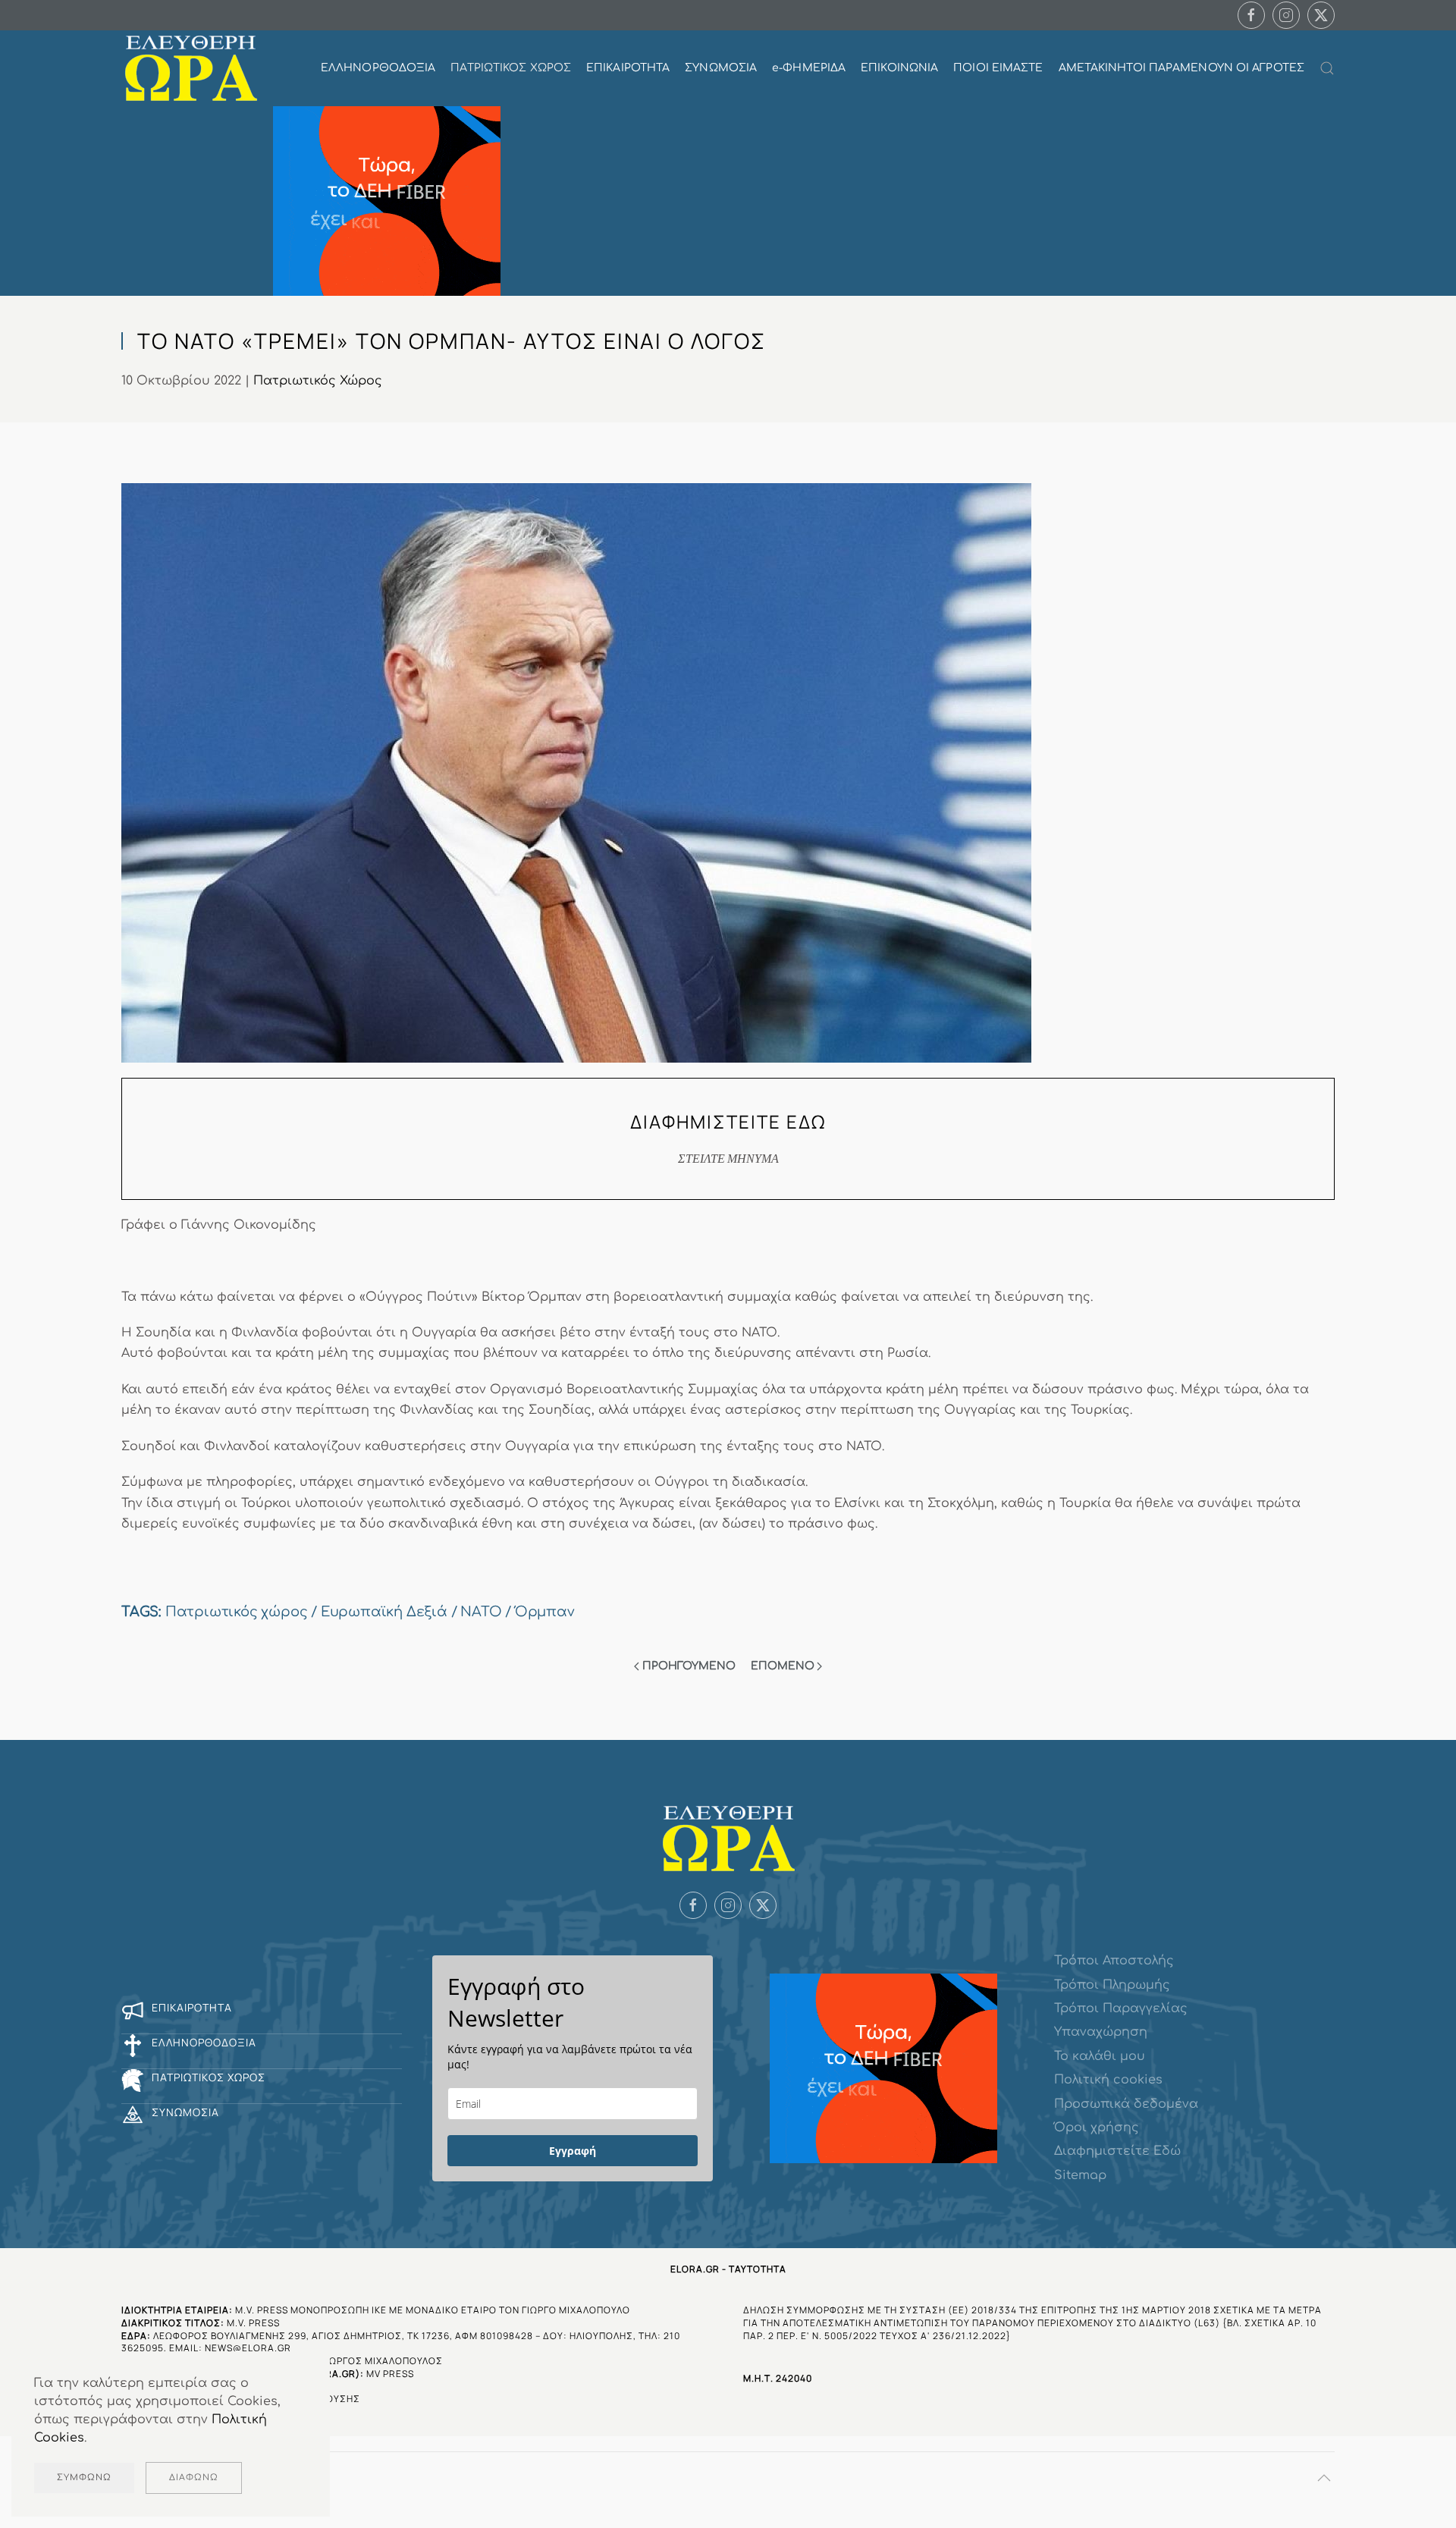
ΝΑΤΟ (481, 1612)
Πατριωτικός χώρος (237, 1612)
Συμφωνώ (84, 2478)
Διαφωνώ (194, 2478)
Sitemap (1080, 2175)
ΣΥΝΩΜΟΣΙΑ (721, 68)
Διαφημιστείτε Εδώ (1117, 2151)
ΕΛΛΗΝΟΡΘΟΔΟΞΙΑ (378, 68)
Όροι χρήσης (1097, 2128)
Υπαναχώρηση (1101, 2032)
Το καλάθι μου (1100, 2056)
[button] (1327, 68)
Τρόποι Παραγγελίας (1121, 2008)
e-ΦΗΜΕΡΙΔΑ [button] (809, 68)
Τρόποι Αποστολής (1114, 1961)
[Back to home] (191, 68)
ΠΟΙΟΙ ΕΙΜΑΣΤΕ (998, 68)
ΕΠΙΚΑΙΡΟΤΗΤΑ (628, 68)
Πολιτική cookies (1108, 2080)
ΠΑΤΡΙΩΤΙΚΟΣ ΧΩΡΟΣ (511, 68)
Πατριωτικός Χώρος (318, 381)
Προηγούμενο (689, 1666)
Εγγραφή (573, 2151)
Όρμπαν (545, 1612)
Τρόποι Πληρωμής (1112, 1985)
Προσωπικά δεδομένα (1126, 2104)
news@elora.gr (248, 2348)
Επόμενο (783, 1666)
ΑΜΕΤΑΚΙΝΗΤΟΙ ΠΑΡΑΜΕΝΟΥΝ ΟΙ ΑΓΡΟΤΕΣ (1181, 68)
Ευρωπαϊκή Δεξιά (384, 1612)
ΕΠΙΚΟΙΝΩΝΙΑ (899, 68)
